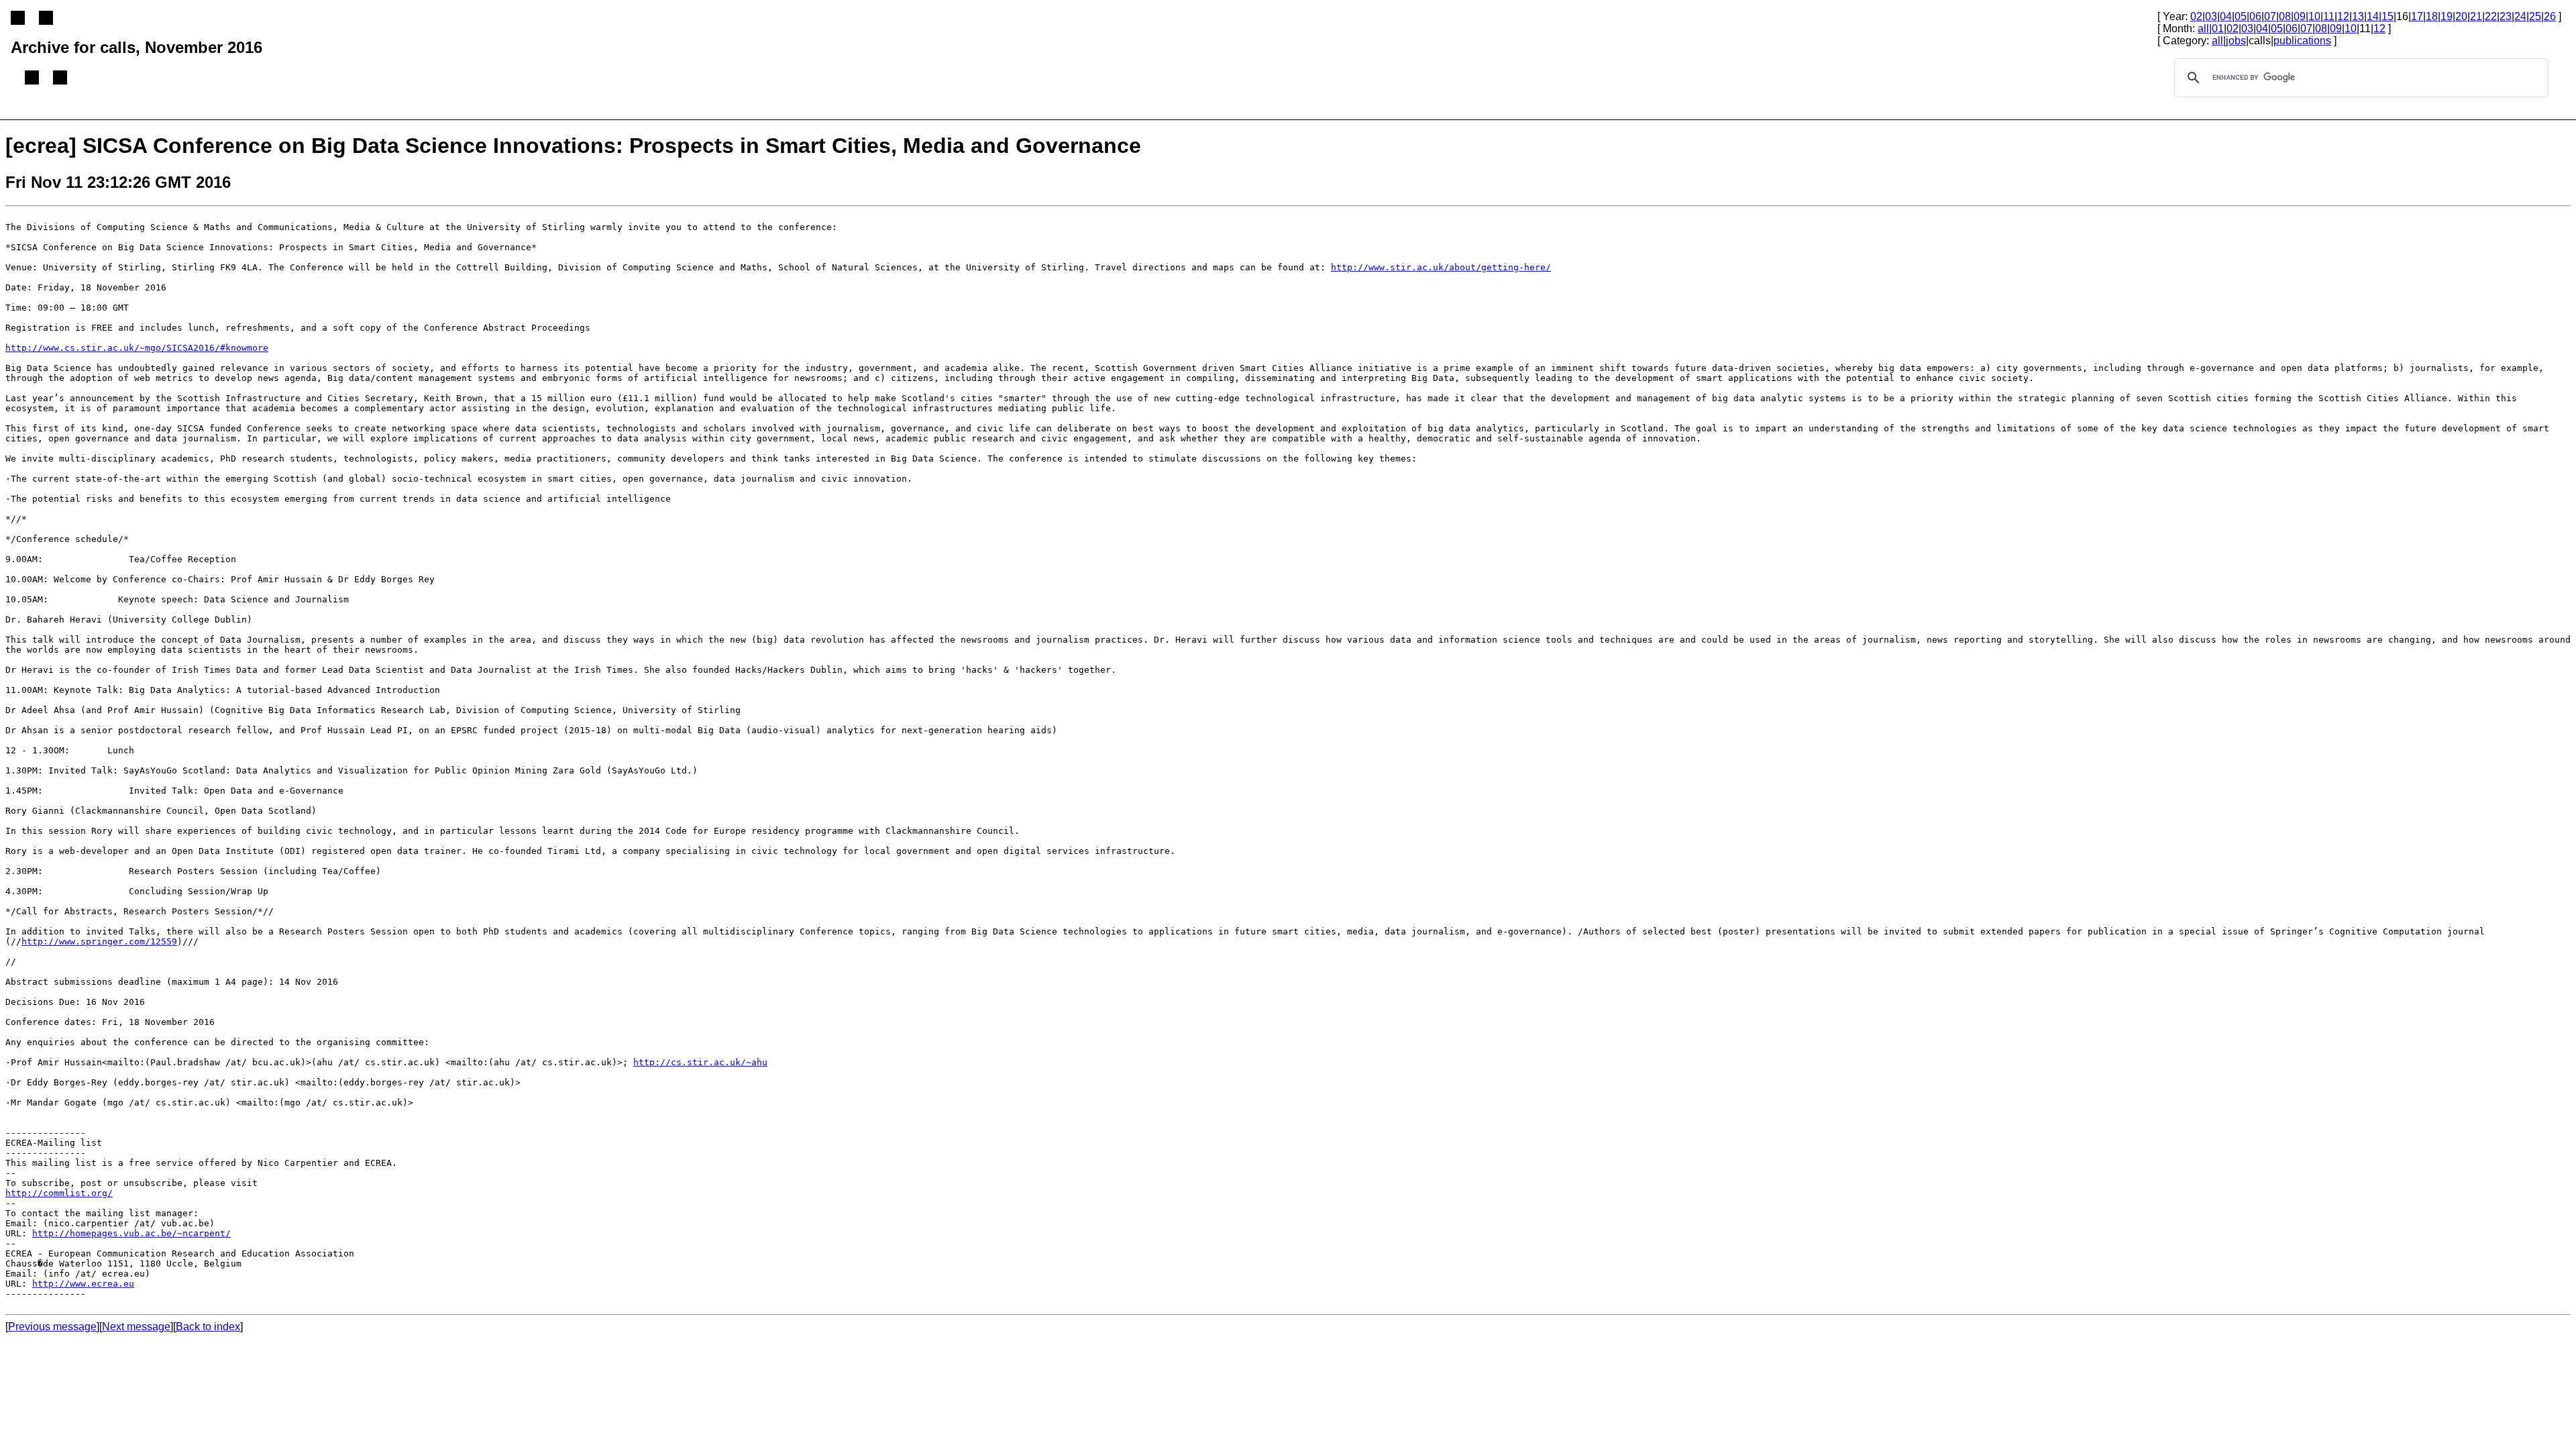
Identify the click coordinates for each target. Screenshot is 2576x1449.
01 (2218, 29)
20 (2461, 16)
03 (2211, 16)
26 (2550, 16)
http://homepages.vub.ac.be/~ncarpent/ (131, 1233)
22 (2491, 16)
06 (2255, 16)
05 (2241, 16)
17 (2417, 16)
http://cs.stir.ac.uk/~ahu (700, 1062)
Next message (136, 1327)
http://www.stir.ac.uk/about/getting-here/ (1441, 267)
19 (2447, 16)
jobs (2236, 41)
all (2203, 29)
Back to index (208, 1327)
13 (2358, 16)
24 (2520, 16)
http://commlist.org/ (59, 1193)
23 (2506, 16)
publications (2302, 41)
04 (2226, 16)
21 (2476, 16)
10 (2314, 16)
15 (2387, 16)
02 (2196, 16)
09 (2300, 16)
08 (2285, 16)
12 (2343, 16)
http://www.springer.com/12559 (99, 942)
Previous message (52, 1327)
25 (2535, 16)
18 (2432, 16)
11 (2329, 16)
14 (2373, 16)
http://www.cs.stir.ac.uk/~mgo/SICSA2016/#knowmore (137, 348)
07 (2270, 16)
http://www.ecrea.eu (83, 1284)
